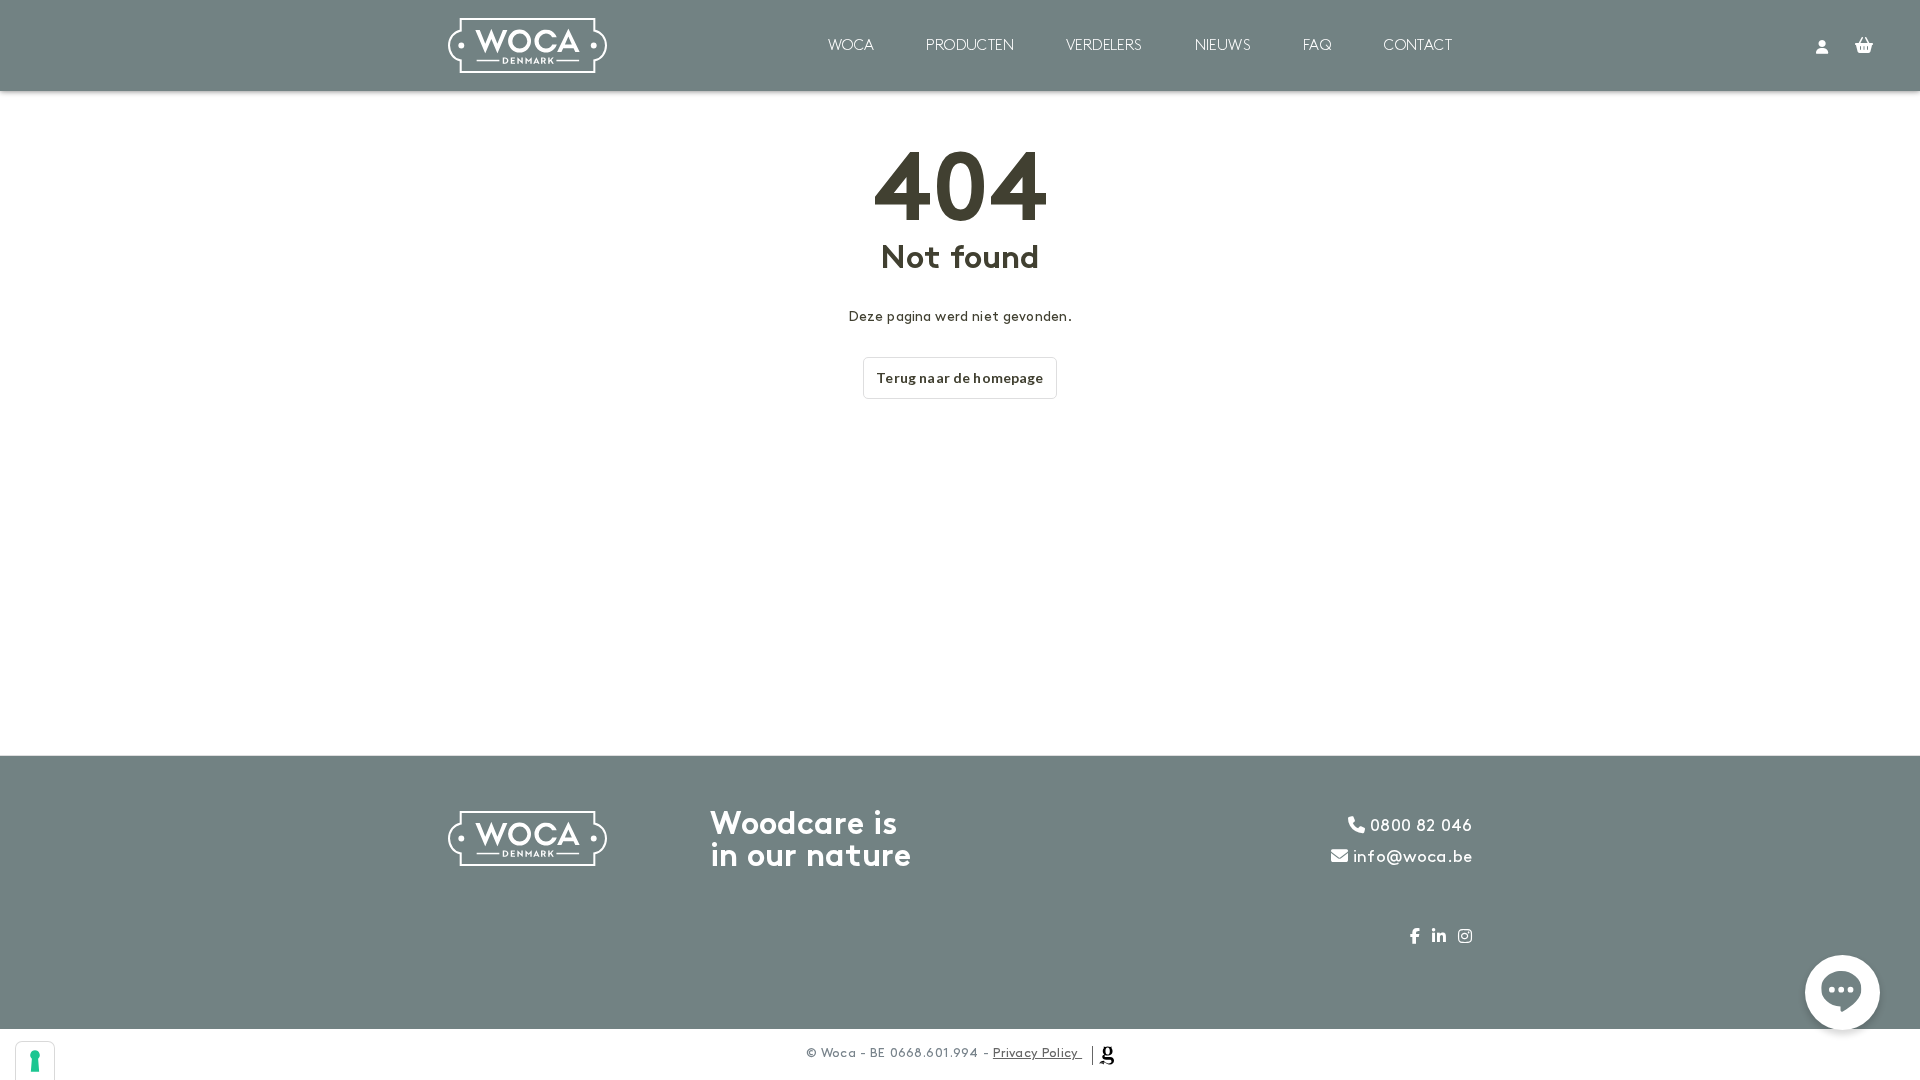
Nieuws (1223, 46)
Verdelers (1104, 46)
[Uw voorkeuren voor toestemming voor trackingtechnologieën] (35, 1061)
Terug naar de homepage (959, 377)
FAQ (1317, 46)
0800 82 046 (1418, 826)
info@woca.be (1410, 857)
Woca (851, 46)
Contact (1418, 46)
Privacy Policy (1035, 1053)
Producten (970, 46)
